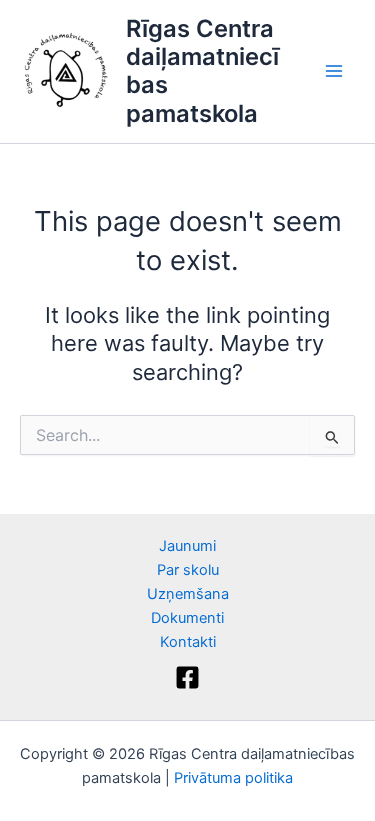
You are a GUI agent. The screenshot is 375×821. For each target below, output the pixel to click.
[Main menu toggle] (334, 72)
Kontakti (188, 642)
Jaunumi (187, 546)
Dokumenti (187, 618)
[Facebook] (187, 677)
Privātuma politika (233, 778)
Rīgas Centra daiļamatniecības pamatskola (202, 71)
